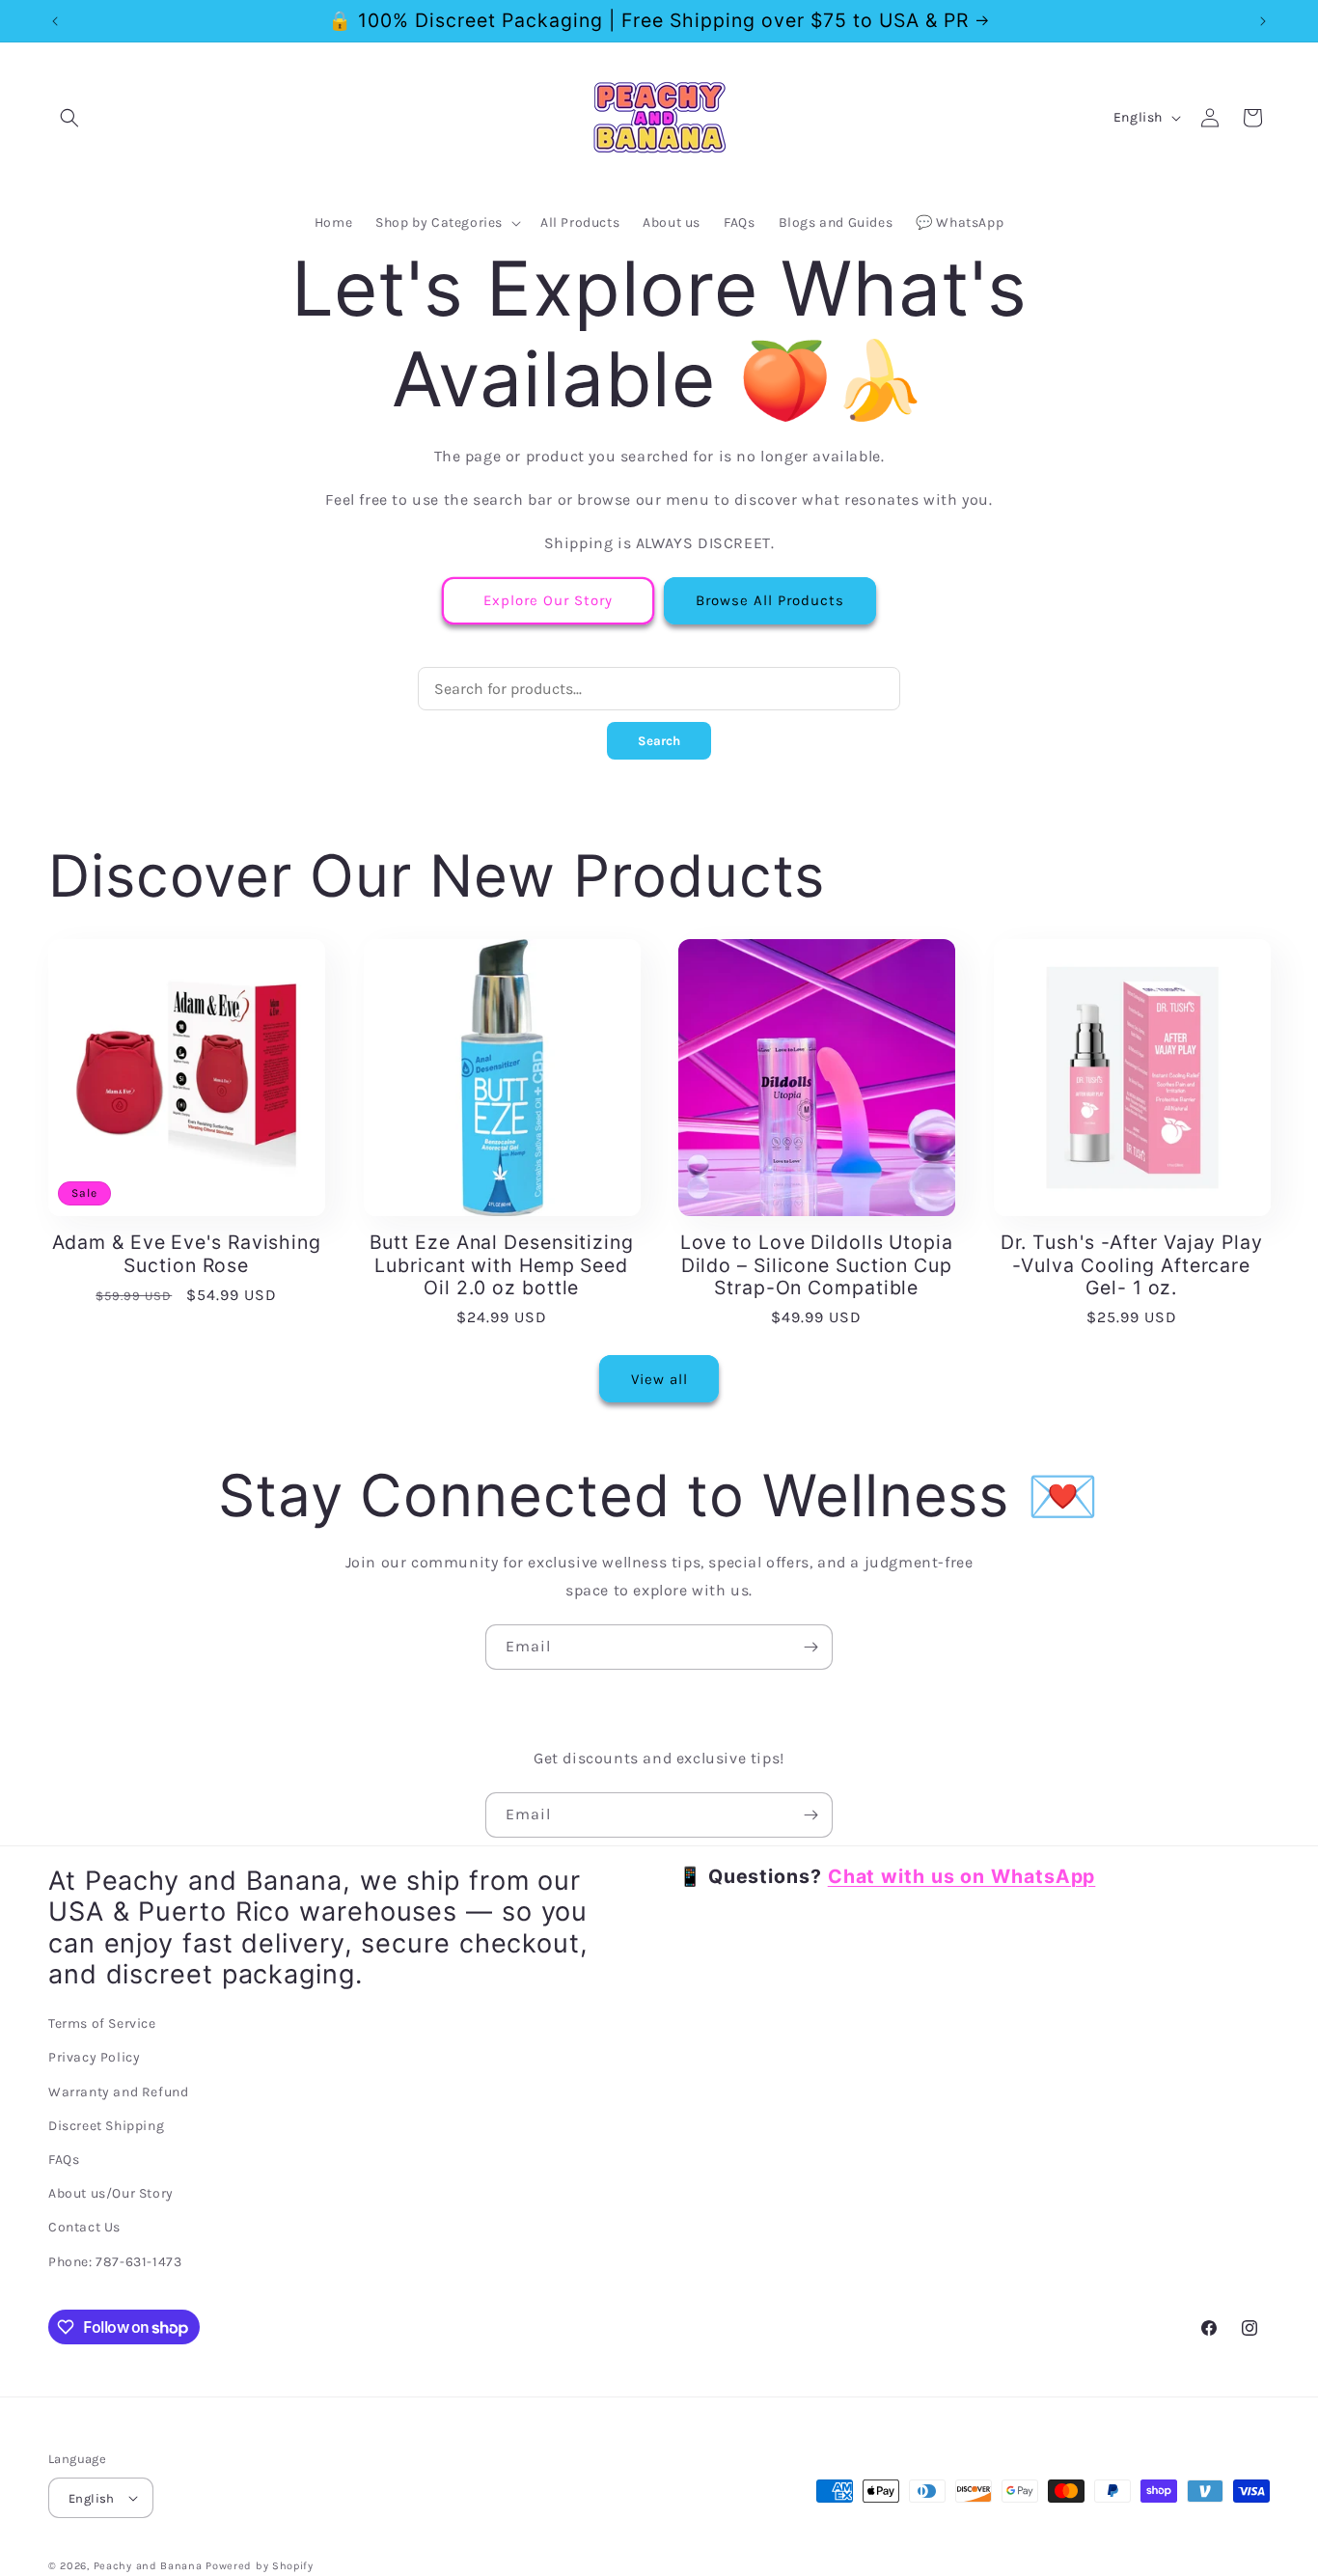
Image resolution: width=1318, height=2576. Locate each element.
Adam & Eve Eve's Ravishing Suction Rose (187, 1254)
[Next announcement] (1263, 21)
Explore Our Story (548, 600)
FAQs (64, 2160)
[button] (69, 118)
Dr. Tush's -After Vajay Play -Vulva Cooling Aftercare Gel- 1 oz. (1132, 1265)
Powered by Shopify (260, 2566)
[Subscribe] (810, 1647)
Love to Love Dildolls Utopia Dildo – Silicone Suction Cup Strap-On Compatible (817, 1265)
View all (659, 1379)
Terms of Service (102, 2023)
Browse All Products (770, 600)
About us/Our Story (111, 2193)
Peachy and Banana (148, 2566)
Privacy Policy (94, 2058)
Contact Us (84, 2227)
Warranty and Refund (118, 2092)
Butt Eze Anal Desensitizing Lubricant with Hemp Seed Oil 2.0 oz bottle (502, 1265)
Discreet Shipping (106, 2126)
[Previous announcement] (55, 21)
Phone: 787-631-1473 (115, 2262)
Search (659, 741)
